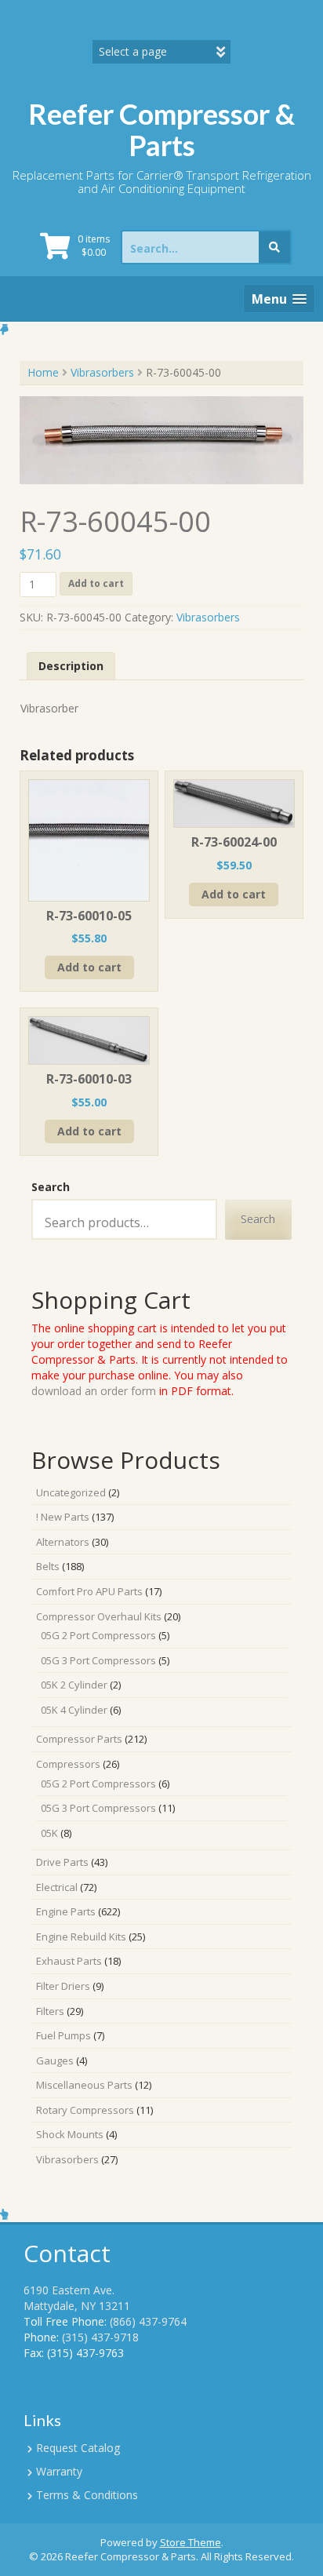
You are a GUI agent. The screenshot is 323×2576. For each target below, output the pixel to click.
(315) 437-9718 (100, 2337)
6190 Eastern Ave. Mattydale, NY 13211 (77, 2298)
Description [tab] (71, 666)
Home (43, 372)
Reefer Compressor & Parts (161, 129)
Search (51, 1187)
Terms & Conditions (87, 2495)
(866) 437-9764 (148, 2321)
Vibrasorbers (102, 372)
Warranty (59, 2471)
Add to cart (96, 583)
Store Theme (191, 2542)
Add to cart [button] (89, 967)
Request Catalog (78, 2448)
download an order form (94, 1391)
